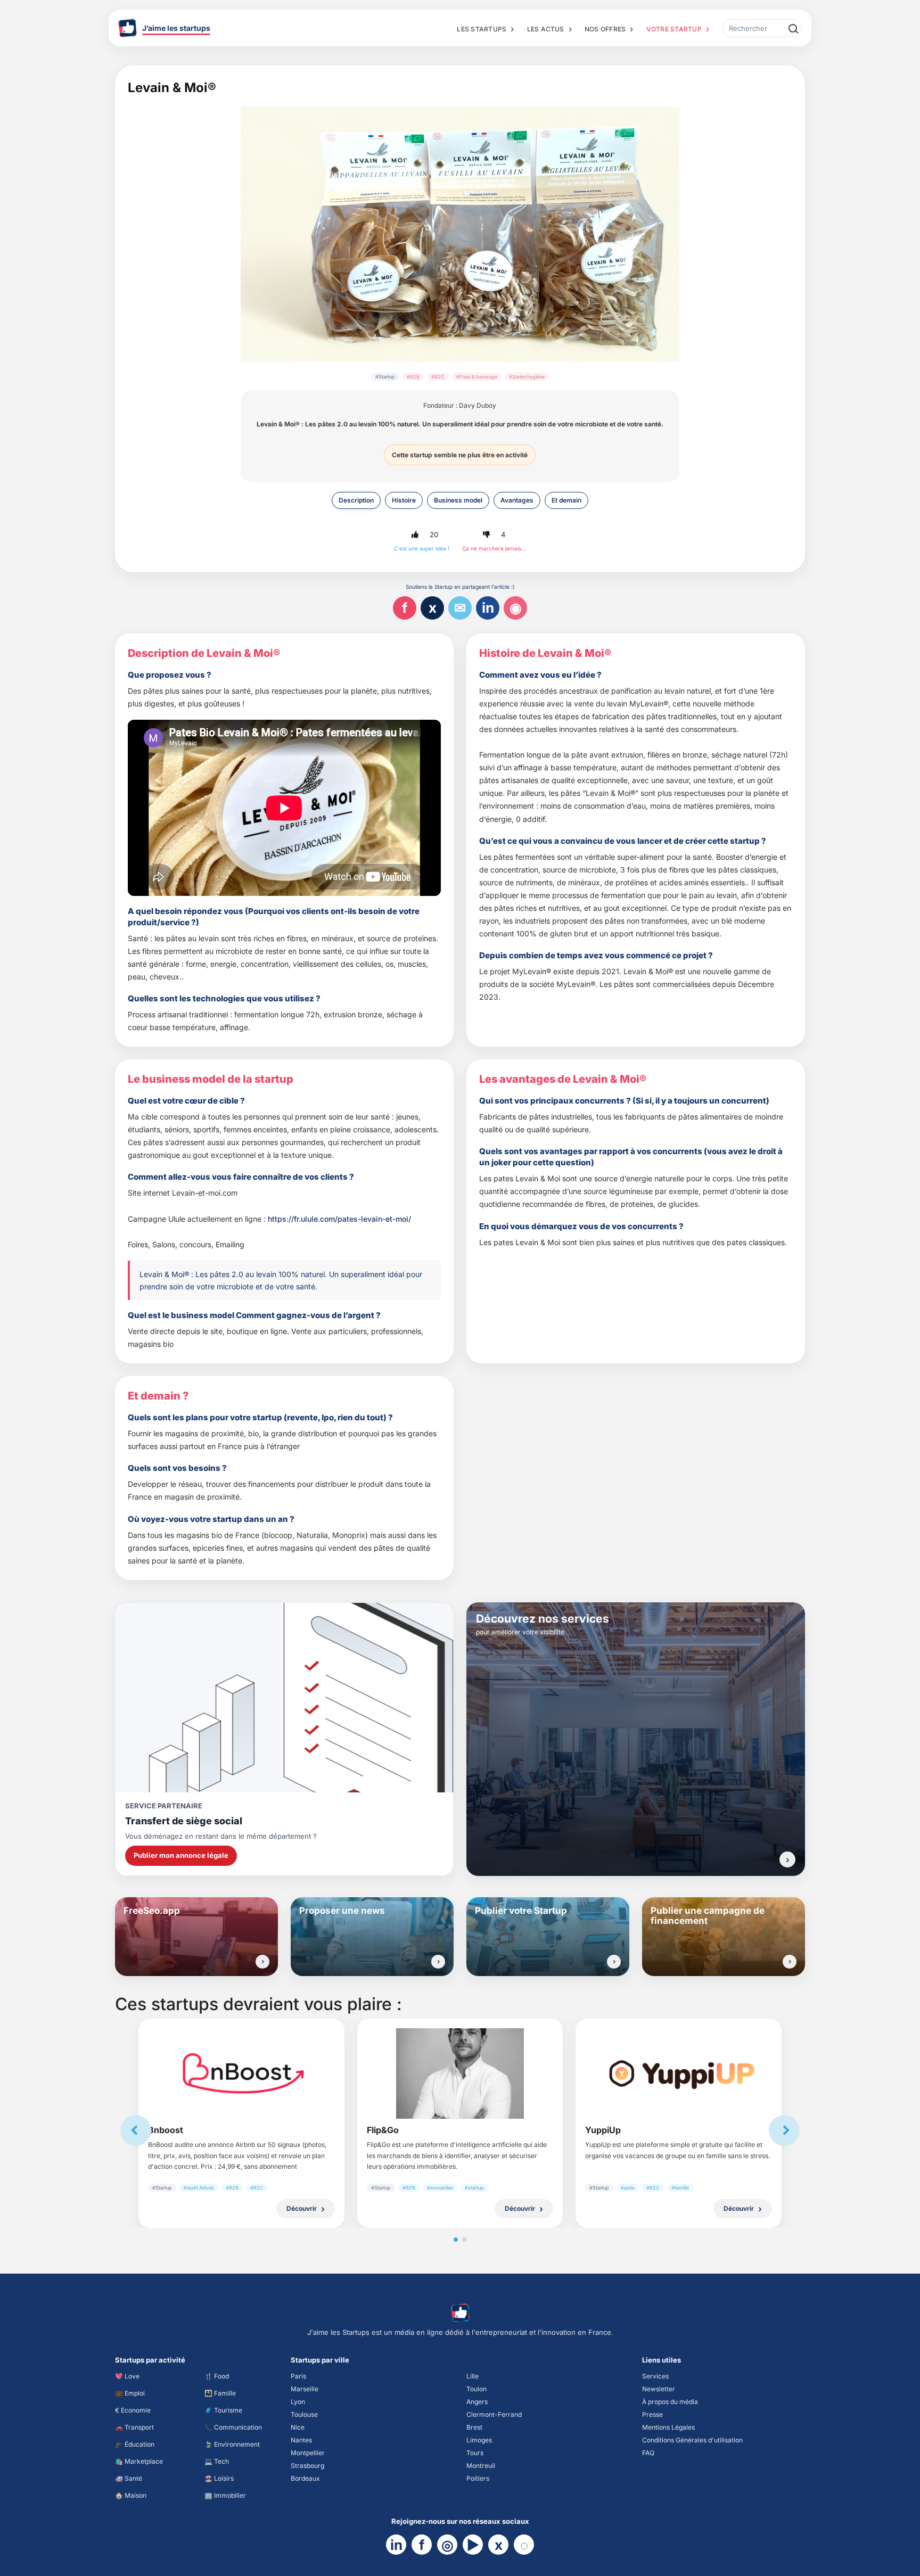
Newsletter (659, 2389)
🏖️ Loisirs (219, 2478)
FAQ (648, 2453)
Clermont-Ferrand (494, 2414)
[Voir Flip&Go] (460, 2073)
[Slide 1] (456, 2240)
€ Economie (133, 2410)
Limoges (479, 2440)
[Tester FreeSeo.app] (262, 1962)
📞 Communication (233, 2427)
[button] (415, 534)
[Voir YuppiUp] (679, 2073)
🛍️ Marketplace (139, 2461)
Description (356, 500)
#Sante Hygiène (527, 377)
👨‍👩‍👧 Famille (220, 2393)
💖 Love (127, 2376)
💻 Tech (217, 2461)
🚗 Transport (134, 2427)
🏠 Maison (131, 2495)
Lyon (298, 2402)
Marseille (305, 2389)
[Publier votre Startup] (614, 1962)
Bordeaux (305, 2478)
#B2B (413, 377)
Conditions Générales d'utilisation (692, 2440)
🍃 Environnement (232, 2444)
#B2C (438, 377)
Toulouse (304, 2414)
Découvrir (302, 2208)
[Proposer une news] (438, 1962)
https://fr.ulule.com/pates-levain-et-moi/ (339, 1219)
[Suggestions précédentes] (136, 2130)
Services (655, 2376)
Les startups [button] (482, 29)
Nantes (301, 2440)
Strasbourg (307, 2466)
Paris (298, 2376)
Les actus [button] (546, 29)
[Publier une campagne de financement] (790, 1962)
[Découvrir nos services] (787, 1859)
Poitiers (478, 2478)
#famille (680, 2188)
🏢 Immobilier (225, 2495)
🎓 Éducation (135, 2444)
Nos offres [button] (605, 29)
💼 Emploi (130, 2393)
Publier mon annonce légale (181, 1855)
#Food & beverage (477, 377)
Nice (298, 2427)
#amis (628, 2188)
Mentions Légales (668, 2427)
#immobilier (440, 2188)
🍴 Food (217, 2376)
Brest (474, 2427)
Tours (475, 2453)
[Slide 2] (464, 2240)
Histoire (404, 500)
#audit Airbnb (199, 2188)
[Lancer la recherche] (793, 28)
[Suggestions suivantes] (784, 2130)
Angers (477, 2402)
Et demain (566, 500)
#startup (474, 2188)
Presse (652, 2414)
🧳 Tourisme (223, 2410)
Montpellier (308, 2453)
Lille (473, 2376)
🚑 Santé (129, 2478)
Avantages (517, 500)
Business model (458, 500)
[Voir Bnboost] (241, 2074)
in (488, 608)
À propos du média (670, 2402)
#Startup (385, 377)
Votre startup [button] (674, 29)
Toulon (477, 2389)
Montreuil (481, 2466)
